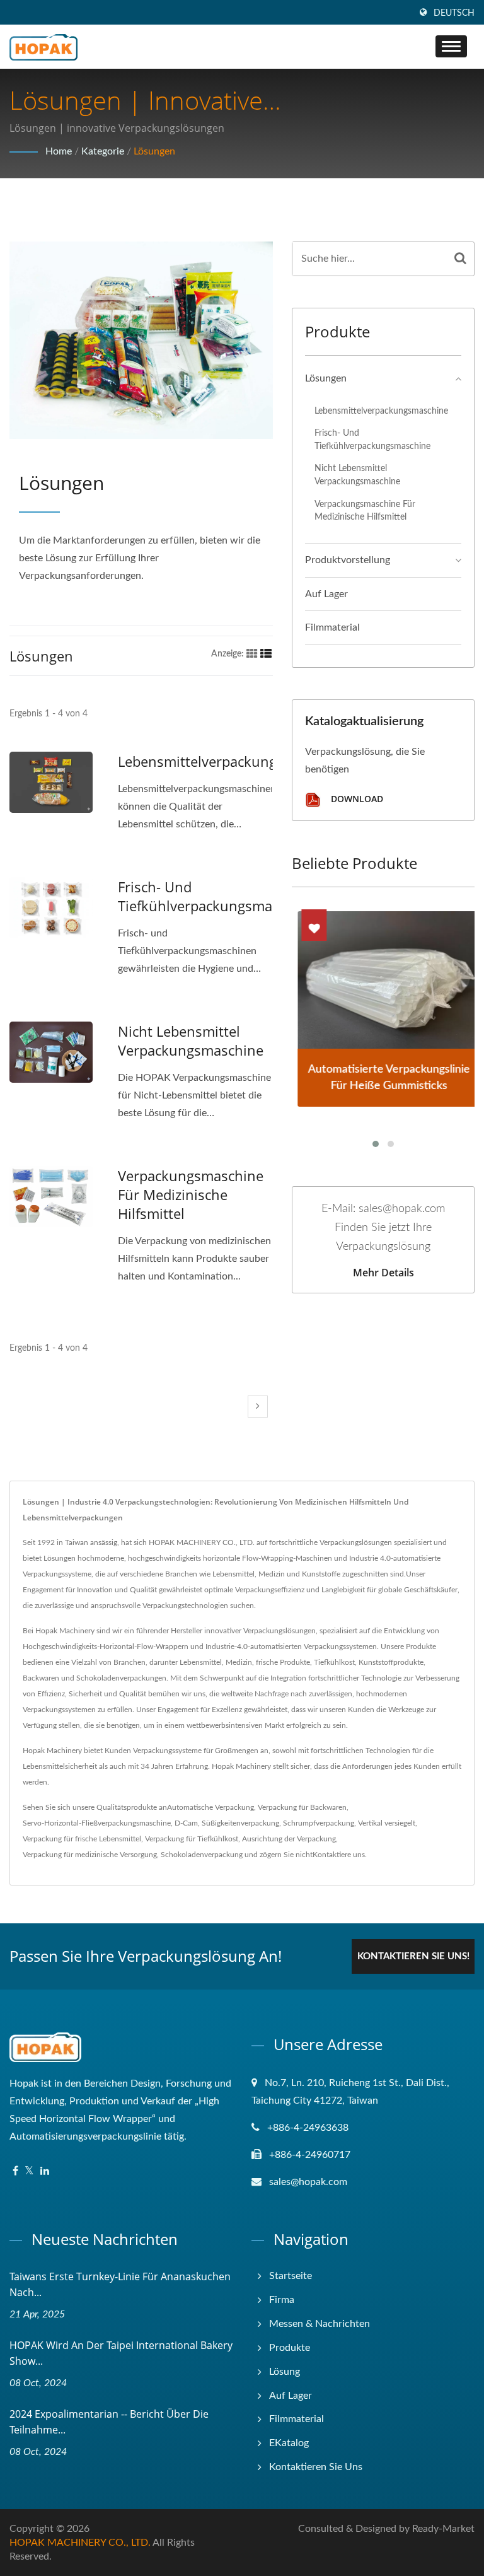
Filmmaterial (332, 627)
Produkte (290, 2348)
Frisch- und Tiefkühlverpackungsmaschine (216, 896)
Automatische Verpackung (210, 1807)
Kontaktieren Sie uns (316, 2467)
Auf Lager (326, 594)
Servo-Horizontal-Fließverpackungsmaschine (97, 1823)
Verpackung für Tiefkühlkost (192, 1839)
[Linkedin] (45, 2171)
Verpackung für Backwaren (302, 1807)
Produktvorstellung (348, 560)
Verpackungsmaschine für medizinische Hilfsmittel (191, 1194)
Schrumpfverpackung (319, 1823)
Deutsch (454, 13)
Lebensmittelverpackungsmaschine (232, 761)
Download (356, 799)
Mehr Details (383, 1273)
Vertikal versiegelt (387, 1823)
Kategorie (103, 151)
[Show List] (266, 654)
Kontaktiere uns (339, 1855)
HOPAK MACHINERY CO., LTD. (80, 2543)
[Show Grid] (252, 654)
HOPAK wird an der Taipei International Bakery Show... (121, 2353)
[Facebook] (15, 2171)
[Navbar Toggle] (451, 46)
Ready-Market (443, 2529)
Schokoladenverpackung (202, 1855)
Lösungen (154, 151)
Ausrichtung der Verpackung (289, 1839)
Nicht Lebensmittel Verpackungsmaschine (191, 1040)
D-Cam (186, 1823)
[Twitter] (29, 2171)
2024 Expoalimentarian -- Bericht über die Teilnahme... (109, 2422)
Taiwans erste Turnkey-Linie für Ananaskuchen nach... (120, 2284)
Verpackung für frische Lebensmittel (82, 1839)
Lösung (285, 2372)
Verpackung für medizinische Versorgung (90, 1855)
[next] (258, 1407)
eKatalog (289, 2443)
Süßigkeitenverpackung (240, 1823)
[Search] (460, 259)
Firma (282, 2300)
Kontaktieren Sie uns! (413, 1956)
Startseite (291, 2276)
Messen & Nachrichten (320, 2324)
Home (59, 151)
